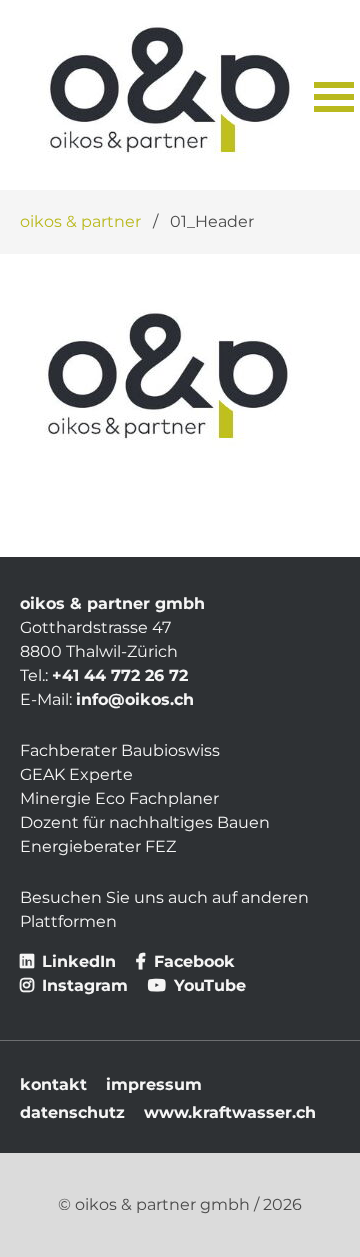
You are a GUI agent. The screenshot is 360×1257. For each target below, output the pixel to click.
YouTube (207, 985)
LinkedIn (76, 961)
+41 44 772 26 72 (120, 675)
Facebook (192, 961)
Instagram (82, 985)
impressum (154, 1084)
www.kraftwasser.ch (230, 1112)
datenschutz (72, 1112)
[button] (327, 95)
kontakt (53, 1084)
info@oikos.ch (135, 699)
